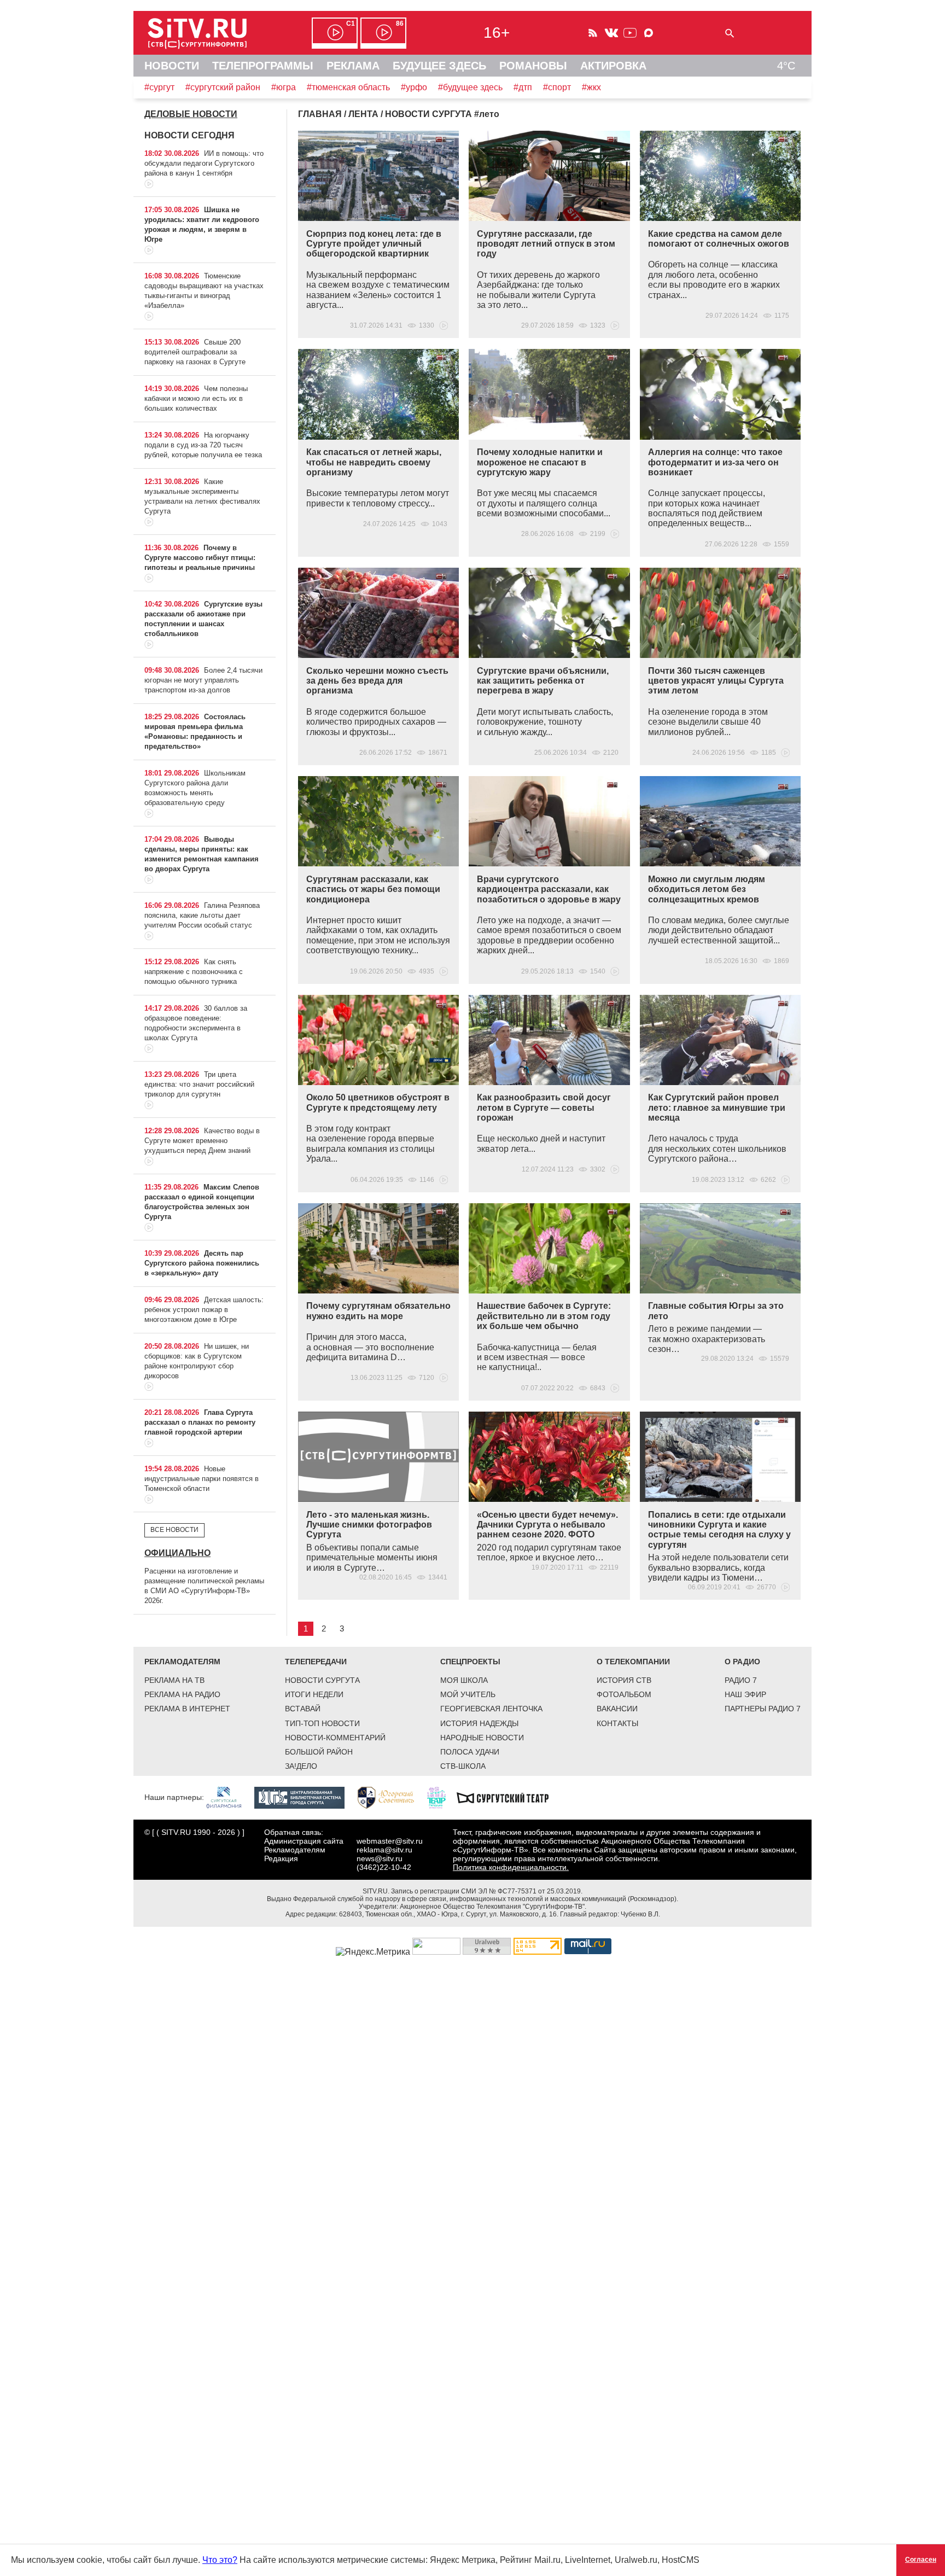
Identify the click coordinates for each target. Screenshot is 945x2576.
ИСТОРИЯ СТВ (624, 1680)
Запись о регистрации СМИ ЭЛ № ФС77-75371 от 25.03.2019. (487, 1891)
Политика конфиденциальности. (511, 1867)
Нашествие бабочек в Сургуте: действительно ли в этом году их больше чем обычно (544, 1316)
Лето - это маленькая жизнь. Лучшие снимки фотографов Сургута (369, 1525)
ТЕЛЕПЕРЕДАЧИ (316, 1662)
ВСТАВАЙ (303, 1709)
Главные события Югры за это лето (716, 1311)
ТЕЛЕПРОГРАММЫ (263, 66)
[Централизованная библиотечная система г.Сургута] (305, 1797)
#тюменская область (348, 87)
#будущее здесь (470, 87)
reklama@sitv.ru (384, 1850)
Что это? (220, 2560)
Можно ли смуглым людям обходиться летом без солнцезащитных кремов (707, 889)
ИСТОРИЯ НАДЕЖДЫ (479, 1723)
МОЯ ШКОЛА (464, 1680)
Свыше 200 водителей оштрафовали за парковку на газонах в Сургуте (195, 352)
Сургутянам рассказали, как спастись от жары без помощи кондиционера (373, 889)
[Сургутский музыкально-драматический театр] (508, 1797)
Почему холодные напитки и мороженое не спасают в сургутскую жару (540, 462)
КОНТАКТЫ (617, 1723)
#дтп (523, 87)
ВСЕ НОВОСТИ (174, 1530)
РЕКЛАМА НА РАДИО (182, 1694)
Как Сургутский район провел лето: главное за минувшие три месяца (717, 1108)
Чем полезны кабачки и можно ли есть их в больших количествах (196, 398)
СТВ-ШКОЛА (463, 1766)
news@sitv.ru (380, 1858)
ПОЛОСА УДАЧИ (470, 1752)
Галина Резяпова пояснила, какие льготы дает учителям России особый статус (202, 915)
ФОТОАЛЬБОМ (624, 1694)
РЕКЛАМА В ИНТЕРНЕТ (187, 1709)
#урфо (414, 87)
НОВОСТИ (172, 66)
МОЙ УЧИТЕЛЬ (468, 1694)
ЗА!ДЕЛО (301, 1766)
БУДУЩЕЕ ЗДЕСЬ (439, 66)
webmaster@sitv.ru (390, 1841)
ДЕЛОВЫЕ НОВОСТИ (191, 114)
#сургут (159, 87)
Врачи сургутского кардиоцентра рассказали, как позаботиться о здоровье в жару (549, 889)
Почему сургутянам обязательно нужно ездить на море (378, 1311)
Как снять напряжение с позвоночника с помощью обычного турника (194, 972)
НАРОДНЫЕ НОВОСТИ (482, 1738)
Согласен (921, 2560)
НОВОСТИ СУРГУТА (322, 1680)
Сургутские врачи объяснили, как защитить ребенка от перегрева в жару (543, 681)
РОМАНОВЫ (533, 66)
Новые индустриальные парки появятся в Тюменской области (202, 1479)
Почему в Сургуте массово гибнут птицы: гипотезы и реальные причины (200, 558)
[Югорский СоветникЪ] (391, 1797)
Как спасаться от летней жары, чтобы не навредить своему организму (374, 462)
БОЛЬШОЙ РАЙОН (319, 1752)
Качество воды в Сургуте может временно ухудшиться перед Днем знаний (202, 1141)
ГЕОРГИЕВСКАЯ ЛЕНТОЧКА (491, 1709)
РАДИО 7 (741, 1680)
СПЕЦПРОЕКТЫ (470, 1662)
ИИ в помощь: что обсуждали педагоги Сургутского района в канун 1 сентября (204, 163)
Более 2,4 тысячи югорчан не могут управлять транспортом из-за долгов (203, 680)
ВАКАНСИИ (617, 1709)
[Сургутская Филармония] (229, 1797)
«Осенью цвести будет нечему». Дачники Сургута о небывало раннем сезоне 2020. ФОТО (547, 1525)
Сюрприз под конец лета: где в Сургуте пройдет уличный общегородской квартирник (374, 244)
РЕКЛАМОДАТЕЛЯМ (182, 1662)
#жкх (591, 87)
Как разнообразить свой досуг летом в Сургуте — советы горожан (544, 1108)
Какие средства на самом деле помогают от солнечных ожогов (719, 239)
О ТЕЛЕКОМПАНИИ (633, 1662)
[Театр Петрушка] (442, 1797)
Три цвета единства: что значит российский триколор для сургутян (199, 1084)
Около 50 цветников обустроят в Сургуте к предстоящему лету (378, 1102)
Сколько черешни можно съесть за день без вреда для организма (377, 681)
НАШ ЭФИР (745, 1694)
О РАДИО (742, 1662)
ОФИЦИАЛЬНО (177, 1553)
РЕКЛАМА (353, 66)
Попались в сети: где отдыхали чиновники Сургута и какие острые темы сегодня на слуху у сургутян (719, 1530)
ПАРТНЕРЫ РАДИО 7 (763, 1709)
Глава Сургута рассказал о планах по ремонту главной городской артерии (200, 1422)
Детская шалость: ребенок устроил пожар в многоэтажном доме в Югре (204, 1310)
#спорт (557, 87)
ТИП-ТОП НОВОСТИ (322, 1723)
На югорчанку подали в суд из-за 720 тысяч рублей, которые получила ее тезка (203, 445)
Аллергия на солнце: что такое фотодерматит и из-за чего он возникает (715, 462)
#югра (284, 87)
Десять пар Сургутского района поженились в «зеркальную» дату (202, 1263)
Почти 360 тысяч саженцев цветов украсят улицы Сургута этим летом (716, 681)
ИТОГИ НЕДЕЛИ (314, 1694)
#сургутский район (223, 87)
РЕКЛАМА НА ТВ (174, 1680)
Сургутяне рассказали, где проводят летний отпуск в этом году (546, 244)
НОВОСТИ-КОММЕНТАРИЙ (335, 1738)
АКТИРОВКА (613, 66)
